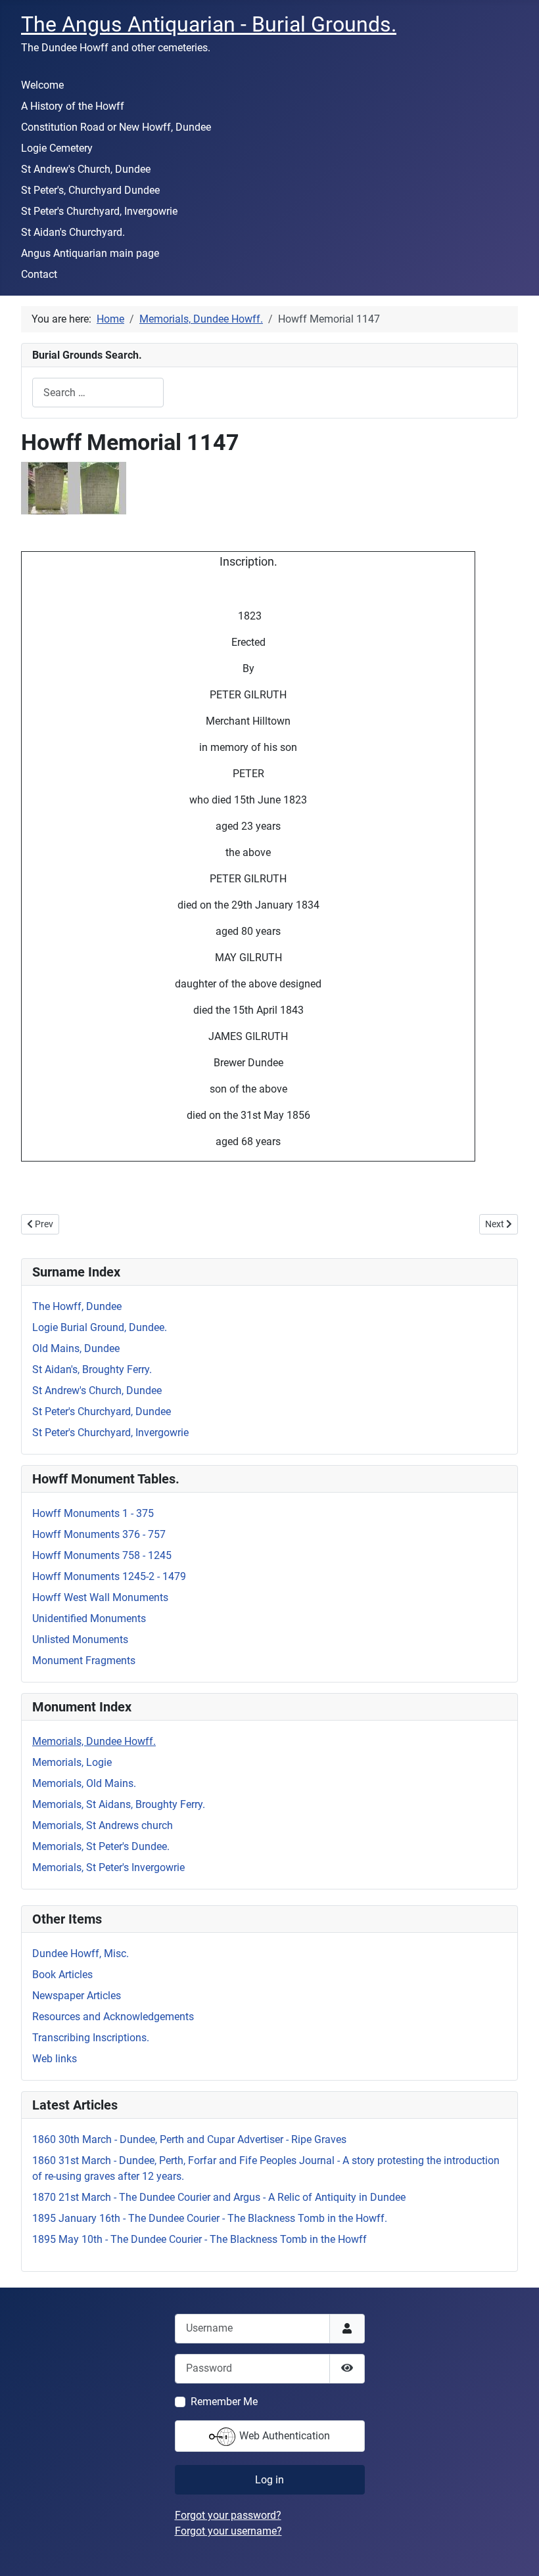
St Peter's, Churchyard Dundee (90, 190)
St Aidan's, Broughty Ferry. (92, 1369)
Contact (39, 274)
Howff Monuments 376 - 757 (99, 1534)
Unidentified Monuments (89, 1618)
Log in (269, 2480)
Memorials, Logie (72, 1762)
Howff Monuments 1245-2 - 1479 (109, 1576)
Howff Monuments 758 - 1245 (102, 1555)
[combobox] (98, 393)
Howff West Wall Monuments (100, 1597)
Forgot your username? (228, 2531)
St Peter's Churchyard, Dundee (102, 1412)
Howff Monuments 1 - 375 (93, 1513)
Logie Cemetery (57, 148)
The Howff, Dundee (77, 1306)
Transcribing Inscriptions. (91, 2038)
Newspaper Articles (77, 1996)
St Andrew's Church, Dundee (86, 169)
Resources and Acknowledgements (113, 2017)
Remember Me (224, 2402)
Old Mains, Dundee (76, 1348)
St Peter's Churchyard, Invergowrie (99, 211)
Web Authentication (283, 2436)
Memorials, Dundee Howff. (94, 1741)
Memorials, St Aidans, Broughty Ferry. (119, 1804)
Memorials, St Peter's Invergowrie (108, 1867)
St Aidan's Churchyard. (73, 232)
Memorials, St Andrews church (103, 1825)
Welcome (42, 85)
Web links (55, 2059)
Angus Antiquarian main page (90, 253)
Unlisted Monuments (80, 1639)
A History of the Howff (73, 106)
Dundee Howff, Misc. (81, 1954)
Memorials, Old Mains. (84, 1783)
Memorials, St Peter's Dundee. (101, 1846)
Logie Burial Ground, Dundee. (100, 1327)
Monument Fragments (84, 1661)
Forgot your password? (228, 2515)
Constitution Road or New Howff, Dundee (116, 127)
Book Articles (62, 1975)
